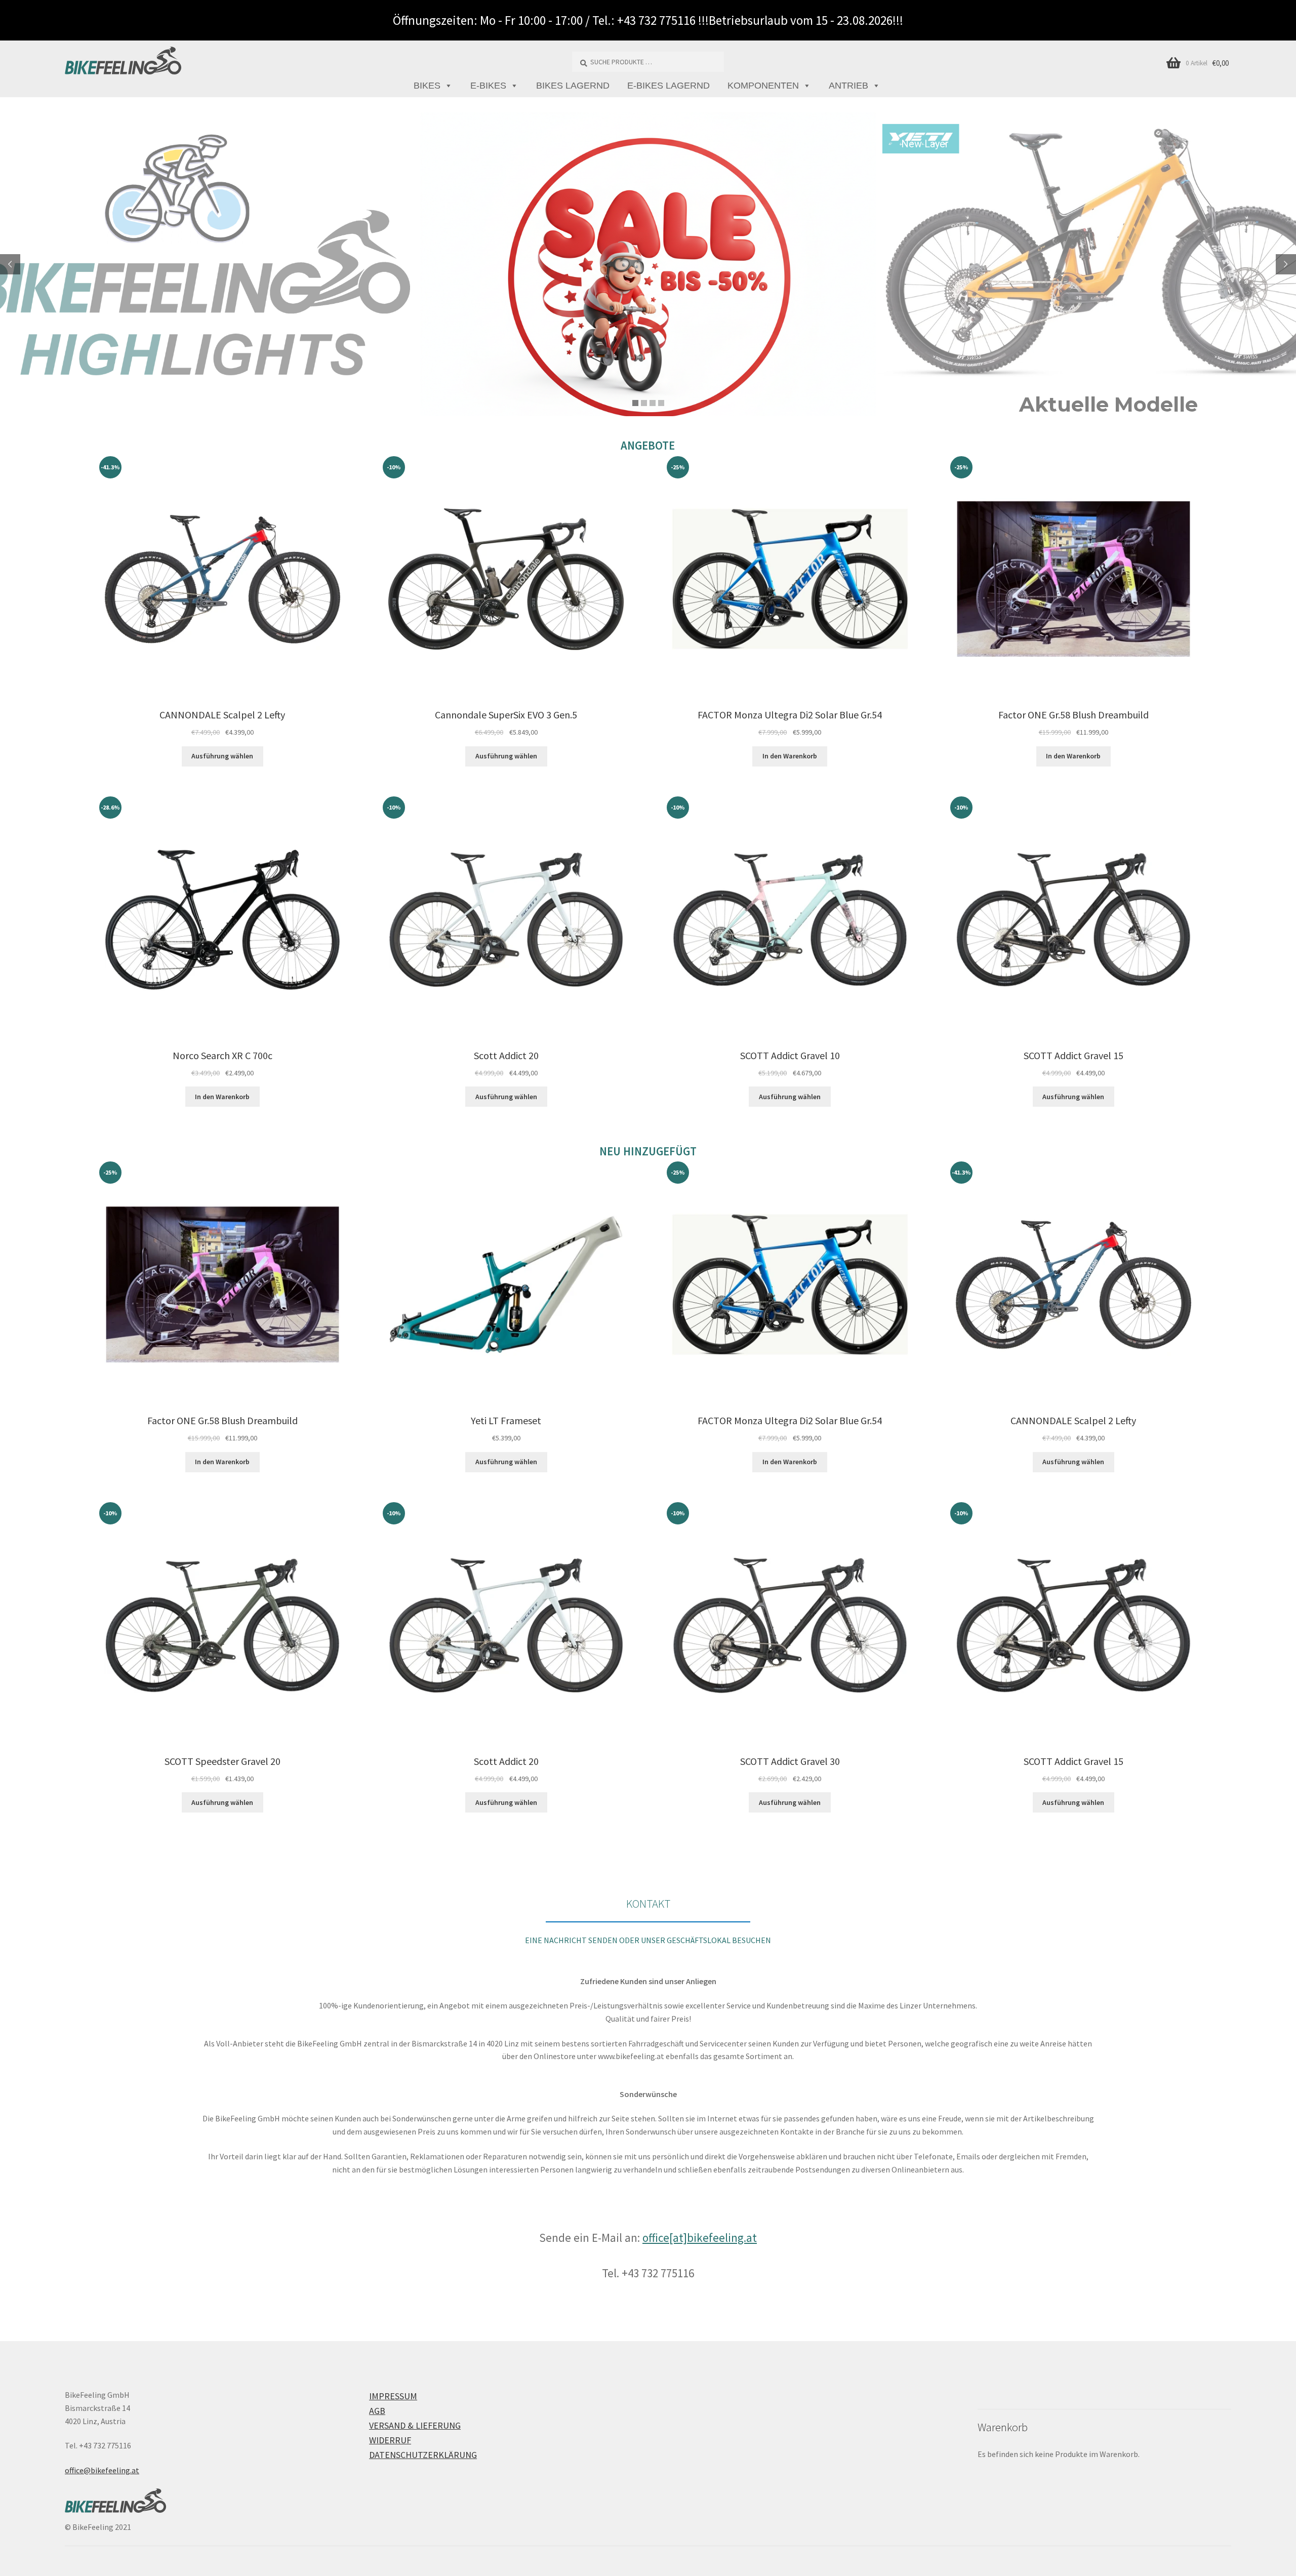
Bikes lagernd (573, 86)
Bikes (427, 86)
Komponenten (763, 86)
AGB (377, 2411)
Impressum (393, 2396)
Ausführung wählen (222, 756)
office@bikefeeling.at (102, 2470)
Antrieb (848, 86)
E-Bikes (488, 86)
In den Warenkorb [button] (790, 756)
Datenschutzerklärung (423, 2455)
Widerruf (390, 2440)
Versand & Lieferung (415, 2425)
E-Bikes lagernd (669, 86)
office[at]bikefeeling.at (700, 2238)
